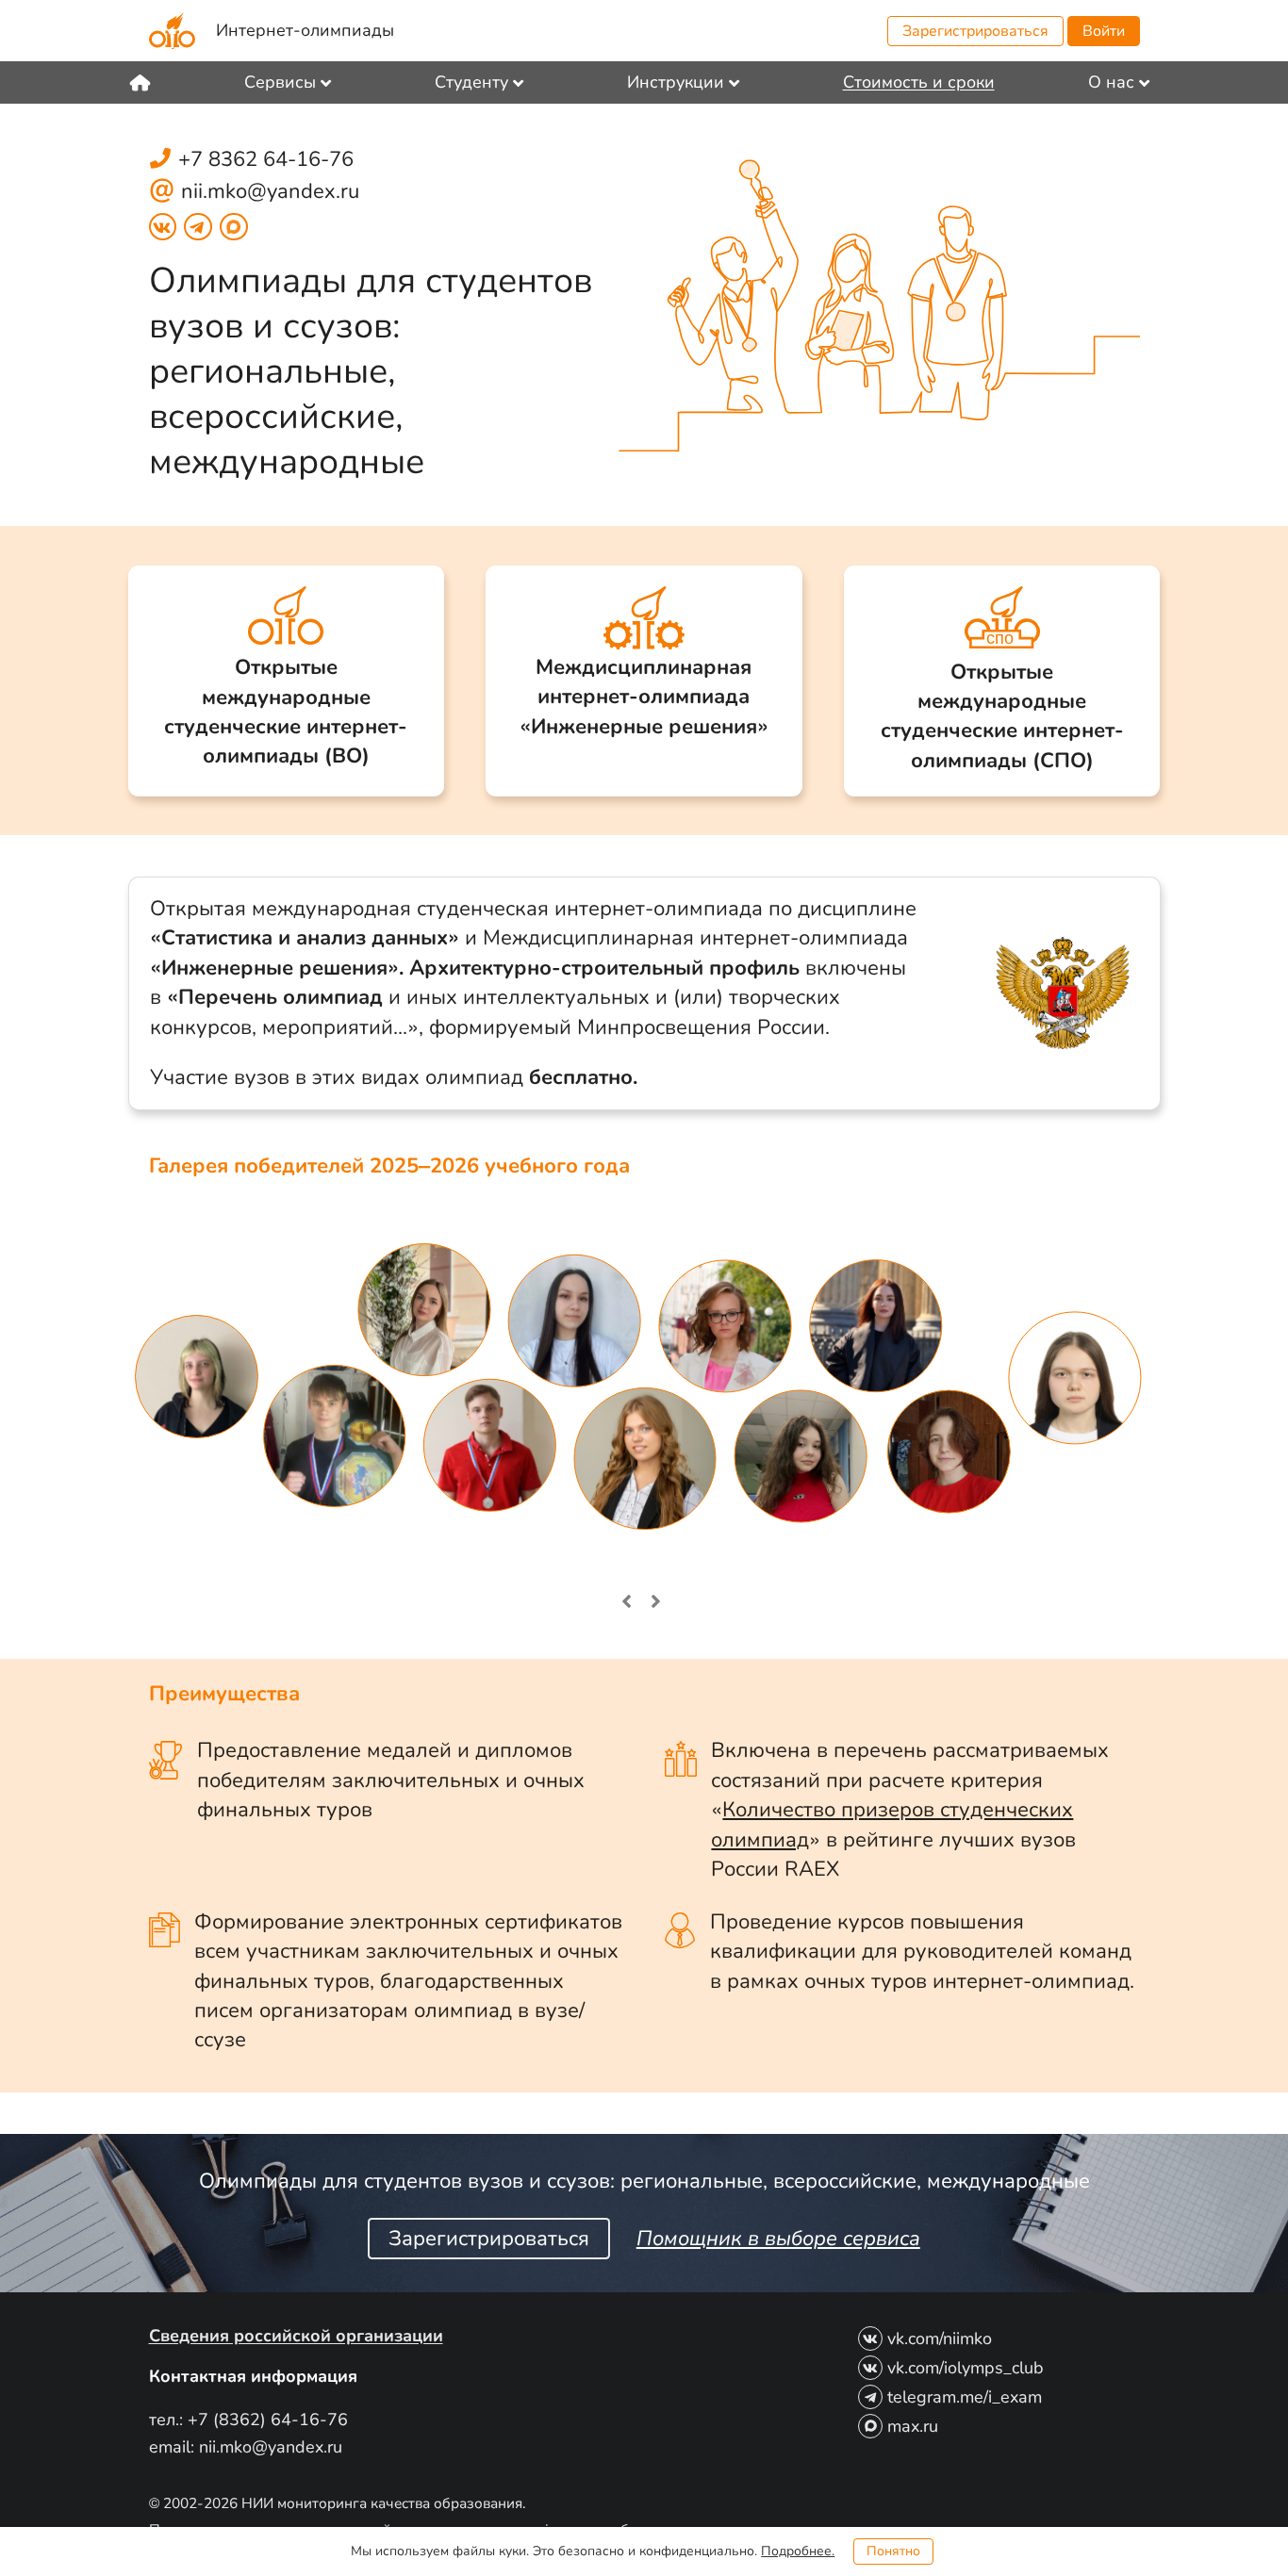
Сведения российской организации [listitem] (296, 2336)
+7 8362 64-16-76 (266, 159)
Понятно (893, 2551)
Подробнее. (798, 2551)
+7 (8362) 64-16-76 (268, 2420)
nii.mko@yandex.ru (270, 191)
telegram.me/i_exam (965, 2397)
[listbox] (293, 82)
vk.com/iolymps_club (966, 2368)
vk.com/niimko (940, 2338)
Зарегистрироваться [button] (975, 31)
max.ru (913, 2426)
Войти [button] (1104, 31)
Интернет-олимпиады (305, 30)
